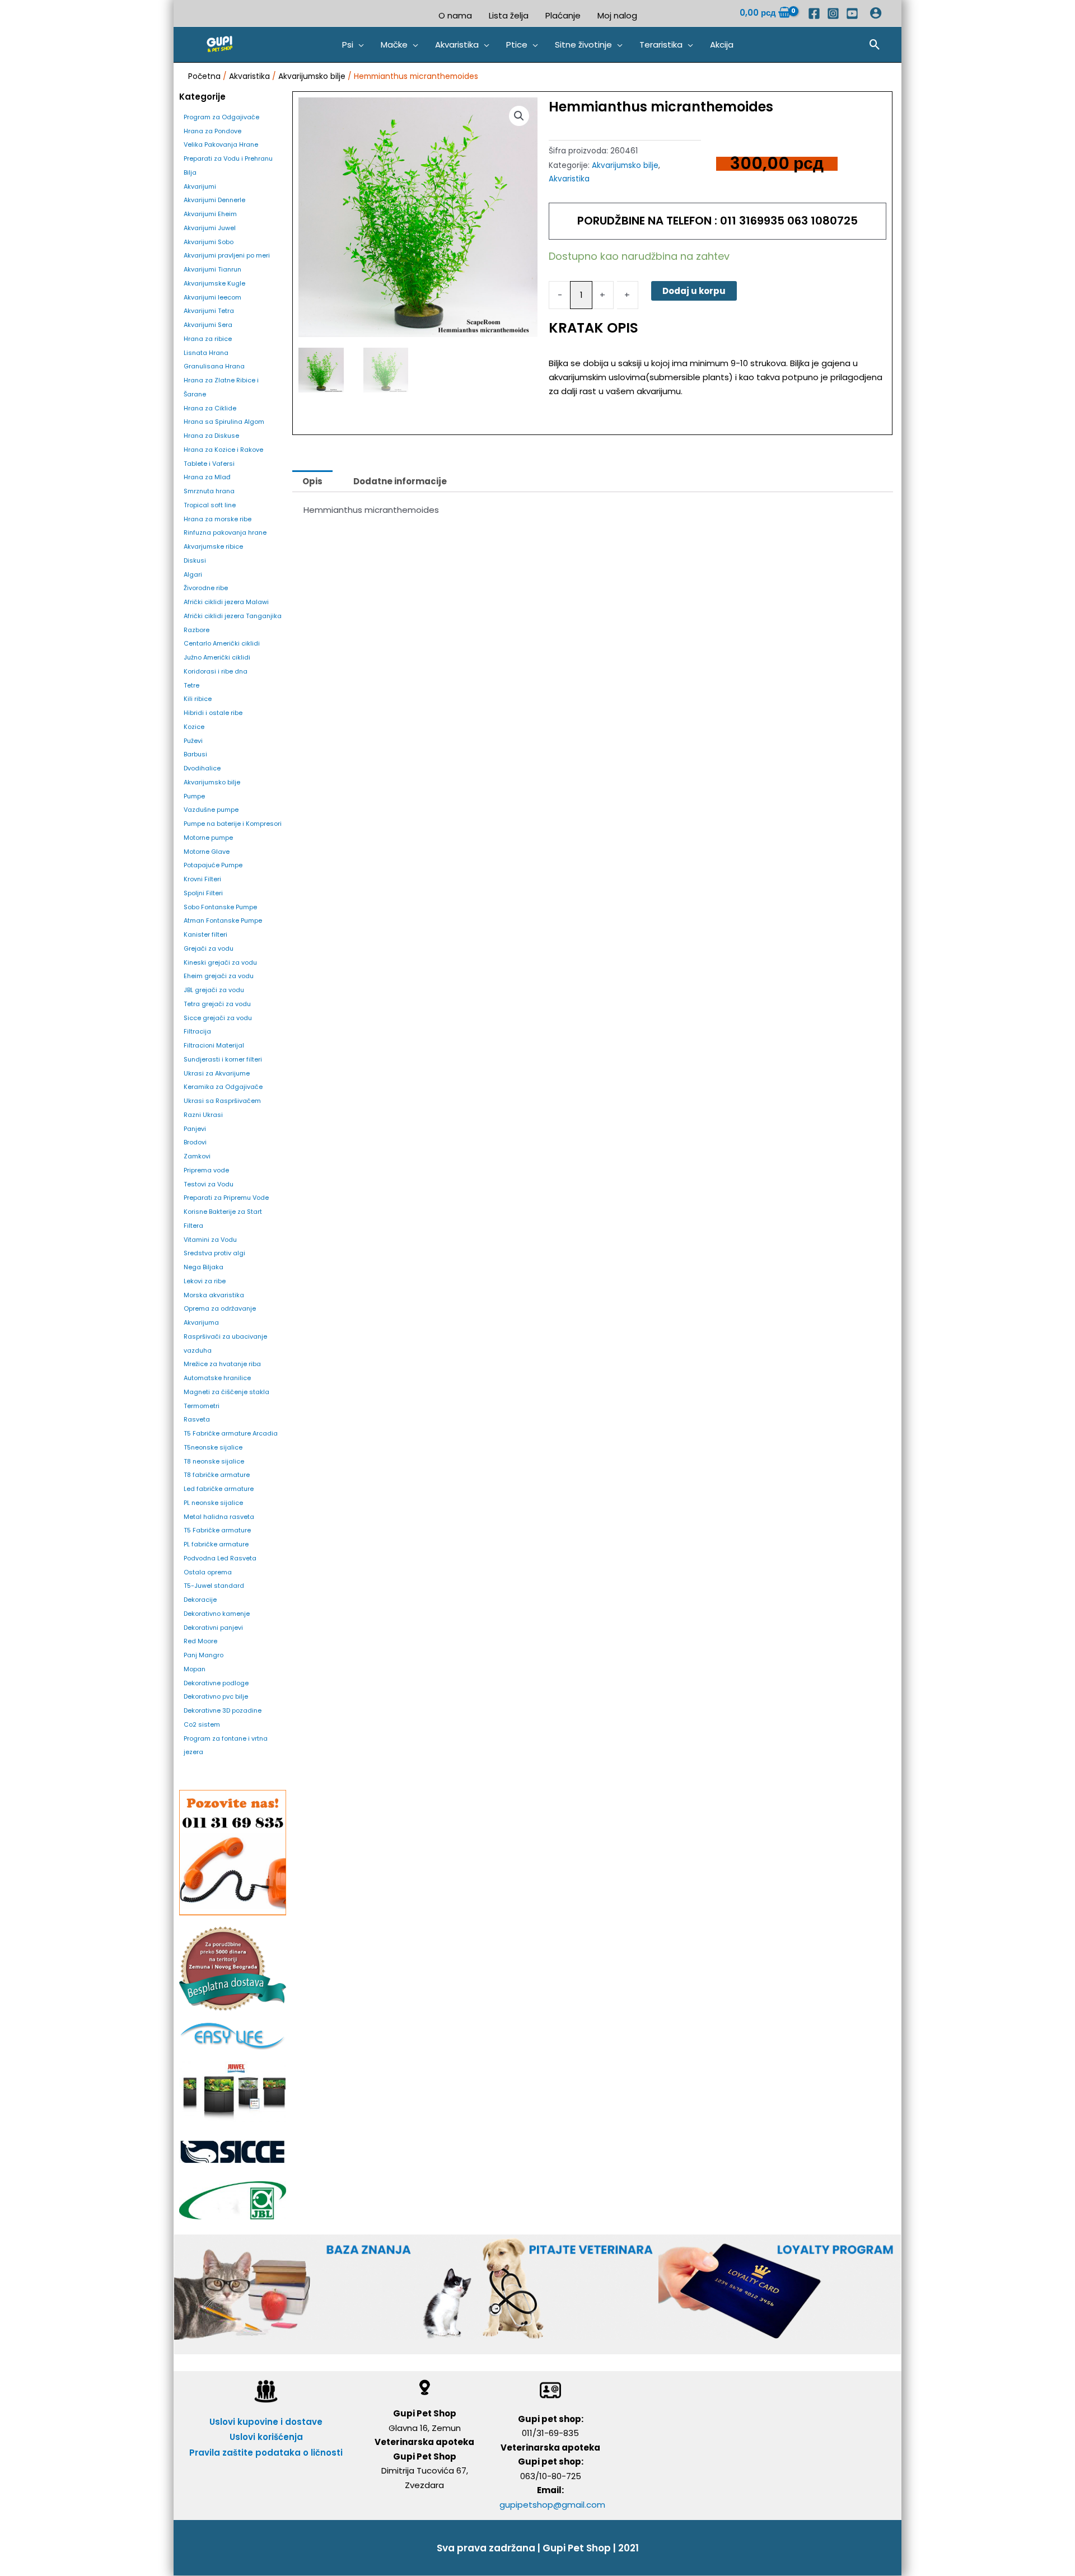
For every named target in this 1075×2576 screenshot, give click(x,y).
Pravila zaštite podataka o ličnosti (266, 2453)
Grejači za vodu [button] (209, 948)
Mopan (195, 1669)
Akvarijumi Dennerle (214, 200)
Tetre (191, 685)
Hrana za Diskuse (211, 436)
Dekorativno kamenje (217, 1614)
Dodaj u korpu (694, 291)
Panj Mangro (204, 1655)
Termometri (202, 1406)
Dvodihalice (202, 768)
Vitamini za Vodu (210, 1240)
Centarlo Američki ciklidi (222, 643)
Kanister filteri (205, 934)
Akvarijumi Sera (208, 325)
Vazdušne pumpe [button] (211, 810)
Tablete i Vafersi (209, 464)
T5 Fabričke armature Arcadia (231, 1433)
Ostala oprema (208, 1572)
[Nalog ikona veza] (876, 13)
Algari (193, 574)
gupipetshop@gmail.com (552, 2505)
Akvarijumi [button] (200, 186)
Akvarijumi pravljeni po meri (227, 255)
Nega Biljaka (204, 1267)
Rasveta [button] (197, 1419)
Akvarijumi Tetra (209, 311)
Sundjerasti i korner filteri (223, 1059)
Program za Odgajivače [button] (221, 117)
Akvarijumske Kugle (214, 283)
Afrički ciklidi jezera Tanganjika (233, 616)
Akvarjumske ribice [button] (213, 546)
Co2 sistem (202, 1724)
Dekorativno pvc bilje (216, 1696)
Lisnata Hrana (206, 353)
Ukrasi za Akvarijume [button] (217, 1073)
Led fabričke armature (219, 1489)
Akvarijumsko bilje (312, 76)
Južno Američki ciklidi (217, 657)
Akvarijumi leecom (212, 297)
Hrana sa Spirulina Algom (224, 422)
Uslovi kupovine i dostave (266, 2422)
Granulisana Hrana (214, 366)
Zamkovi (197, 1156)
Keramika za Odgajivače (223, 1087)
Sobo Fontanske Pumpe (220, 907)
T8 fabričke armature (217, 1475)
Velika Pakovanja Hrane (221, 144)
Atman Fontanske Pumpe (223, 920)
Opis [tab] (312, 481)
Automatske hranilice (217, 1378)
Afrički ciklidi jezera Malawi (226, 602)
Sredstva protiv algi (214, 1253)
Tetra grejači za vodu (217, 1004)
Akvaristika (249, 76)
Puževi (193, 741)
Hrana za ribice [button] (208, 339)
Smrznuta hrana (209, 491)
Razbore (197, 630)
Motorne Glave (207, 852)
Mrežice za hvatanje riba (222, 1364)
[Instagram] (833, 13)
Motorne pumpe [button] (208, 838)
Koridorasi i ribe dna (216, 671)
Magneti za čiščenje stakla (226, 1392)
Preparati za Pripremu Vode (226, 1198)
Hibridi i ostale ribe (213, 713)
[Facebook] (814, 13)
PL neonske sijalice (213, 1503)
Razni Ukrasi (203, 1115)
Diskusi (195, 560)
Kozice (194, 727)
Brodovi (195, 1142)
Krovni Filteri (202, 879)
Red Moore (200, 1641)
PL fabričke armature (216, 1544)
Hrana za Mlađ (207, 477)
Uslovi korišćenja (266, 2437)
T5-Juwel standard (214, 1586)
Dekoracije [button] (200, 1600)
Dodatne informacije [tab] (400, 481)
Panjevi (195, 1129)
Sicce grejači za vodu (218, 1018)
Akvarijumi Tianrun (212, 269)
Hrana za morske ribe (218, 519)
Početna (204, 76)
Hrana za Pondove (212, 131)
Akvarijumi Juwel (210, 228)
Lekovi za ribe (205, 1281)
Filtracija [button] (197, 1031)
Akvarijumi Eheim (210, 214)
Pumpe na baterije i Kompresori (233, 824)
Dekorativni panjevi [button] (213, 1628)
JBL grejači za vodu (214, 990)
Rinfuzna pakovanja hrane (225, 532)
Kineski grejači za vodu (220, 962)
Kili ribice (198, 699)
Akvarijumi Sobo (209, 242)
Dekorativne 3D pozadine (223, 1710)
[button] (353, 45)
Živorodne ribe (206, 588)
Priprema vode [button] (206, 1170)
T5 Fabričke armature (217, 1530)
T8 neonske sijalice (214, 1461)
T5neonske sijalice (213, 1447)
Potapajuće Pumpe (213, 865)
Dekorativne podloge (216, 1683)
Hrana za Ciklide (210, 408)
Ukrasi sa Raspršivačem (222, 1101)
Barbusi (195, 754)
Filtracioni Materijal (214, 1045)
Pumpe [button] (194, 796)
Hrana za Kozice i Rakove (223, 450)
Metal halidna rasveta (219, 1517)
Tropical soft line (210, 505)
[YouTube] (852, 13)
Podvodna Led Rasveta (220, 1558)
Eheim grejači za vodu (219, 976)
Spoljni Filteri (203, 893)
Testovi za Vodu (209, 1184)
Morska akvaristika (214, 1295)
